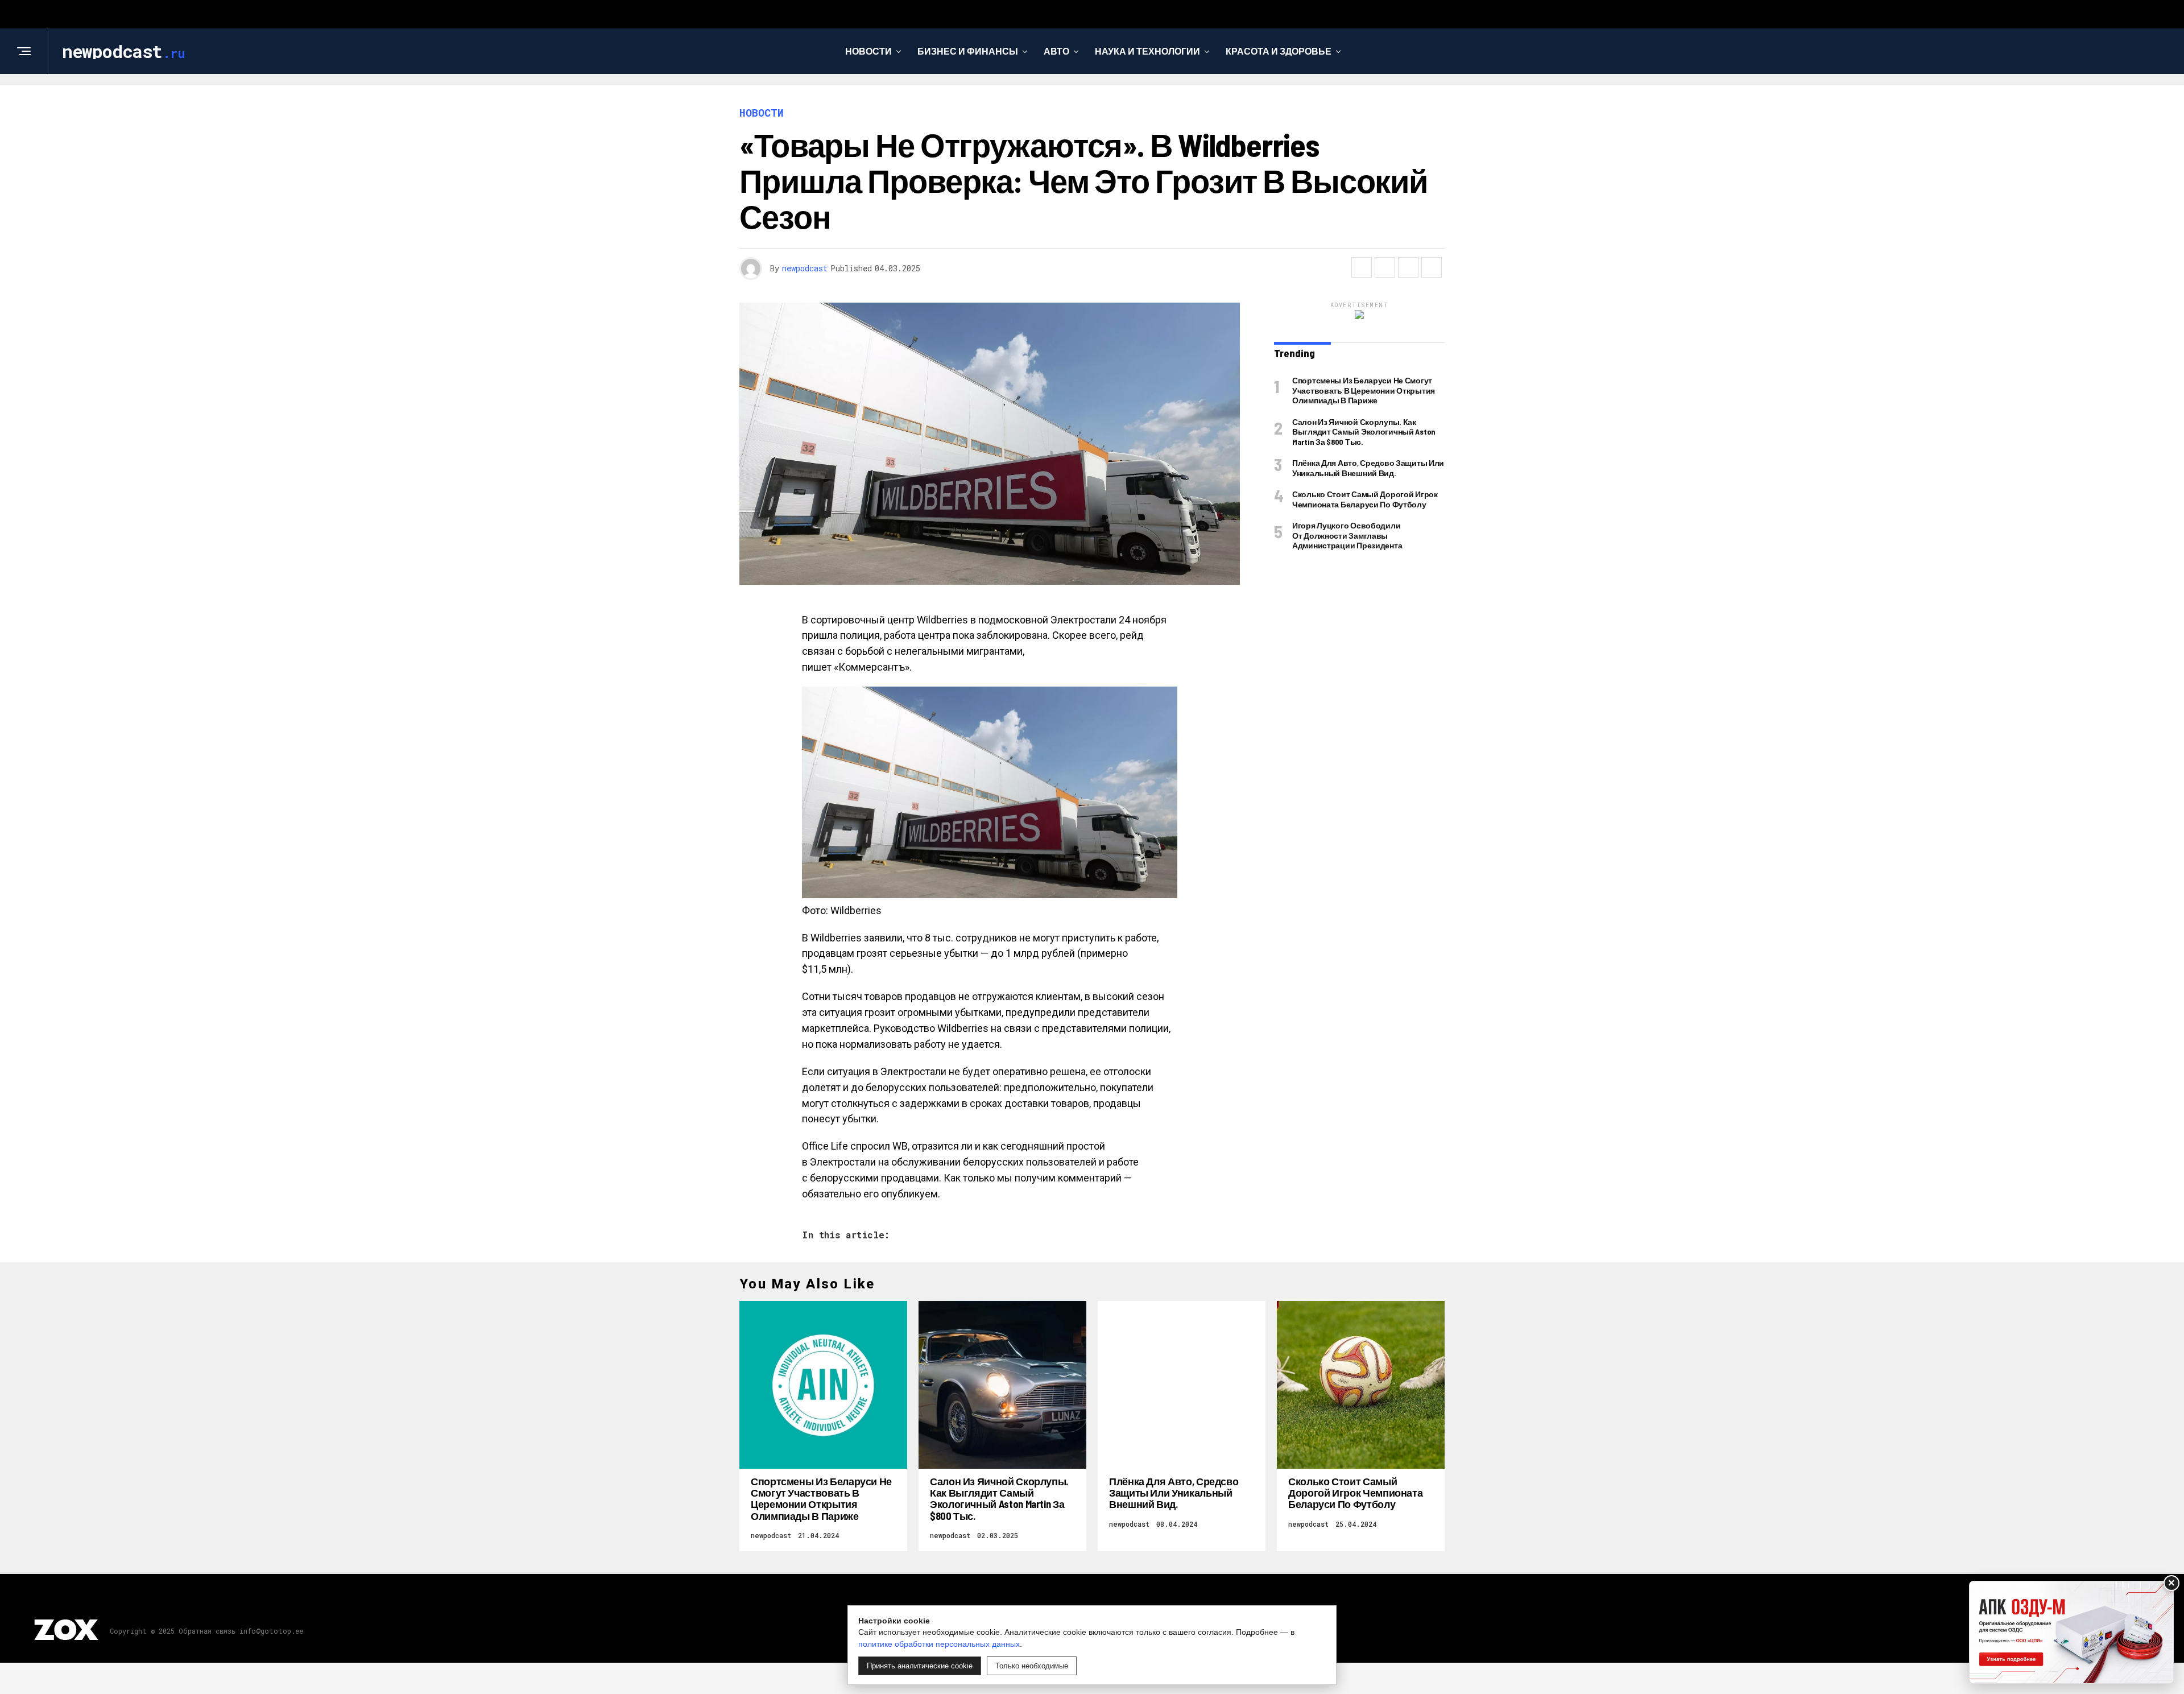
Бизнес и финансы (968, 51)
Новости (868, 51)
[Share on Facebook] (1362, 267)
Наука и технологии (1147, 51)
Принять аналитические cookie (920, 1666)
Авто (1056, 51)
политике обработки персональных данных (939, 1644)
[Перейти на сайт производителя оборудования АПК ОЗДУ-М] (2071, 1632)
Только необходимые (1032, 1666)
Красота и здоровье (1279, 51)
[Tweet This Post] (1385, 267)
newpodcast (805, 268)
